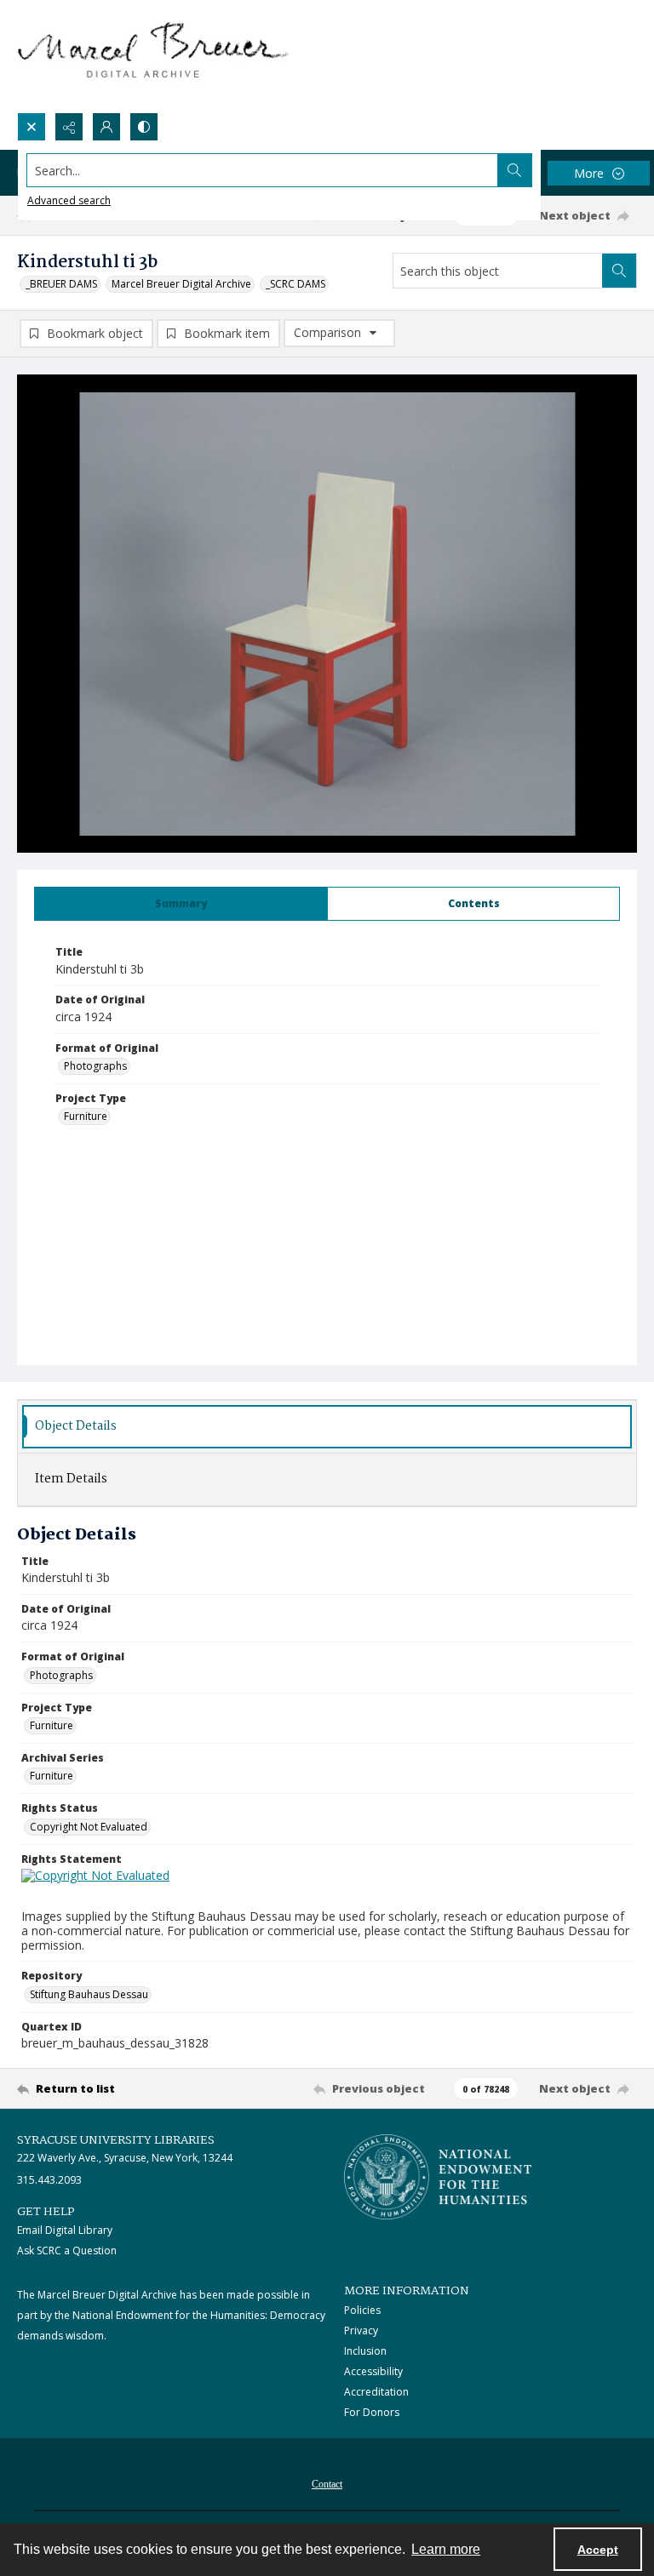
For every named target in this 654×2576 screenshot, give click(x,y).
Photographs (95, 1066)
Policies (362, 2310)
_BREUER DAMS (61, 284)
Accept (598, 2550)
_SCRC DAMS (295, 284)
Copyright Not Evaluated (89, 1827)
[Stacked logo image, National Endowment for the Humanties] (438, 2177)
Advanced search (69, 200)
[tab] (181, 904)
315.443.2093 (49, 2180)
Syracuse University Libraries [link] (116, 2140)
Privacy (361, 2330)
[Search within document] (619, 271)
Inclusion (365, 2351)
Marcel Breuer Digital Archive (181, 284)
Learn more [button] (446, 2549)
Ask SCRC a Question (67, 2250)
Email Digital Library (65, 2230)
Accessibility (373, 2371)
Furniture (86, 1116)
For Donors (372, 2412)
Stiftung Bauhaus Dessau (89, 1994)
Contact (327, 2484)
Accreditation (376, 2392)
